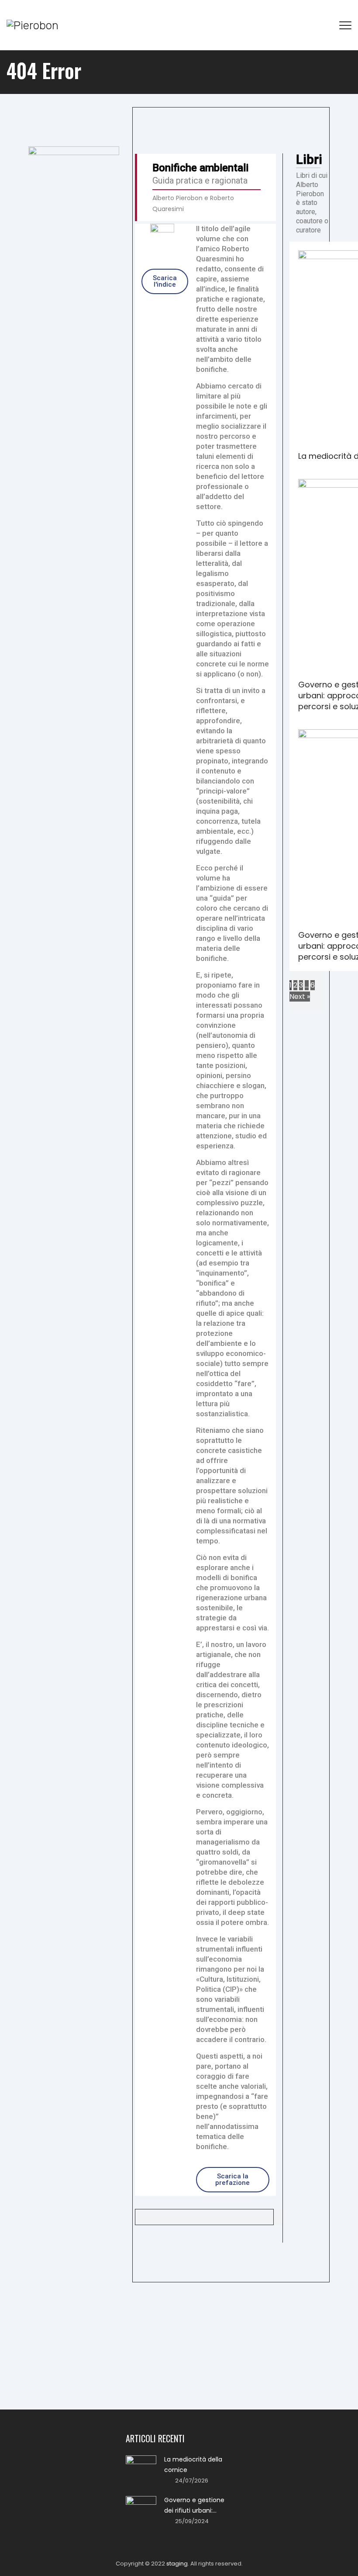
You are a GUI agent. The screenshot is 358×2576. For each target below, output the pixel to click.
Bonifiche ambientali (200, 168)
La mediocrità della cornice (193, 2465)
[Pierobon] (33, 25)
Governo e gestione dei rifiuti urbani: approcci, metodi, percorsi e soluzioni (194, 2506)
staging (177, 2564)
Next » (300, 997)
